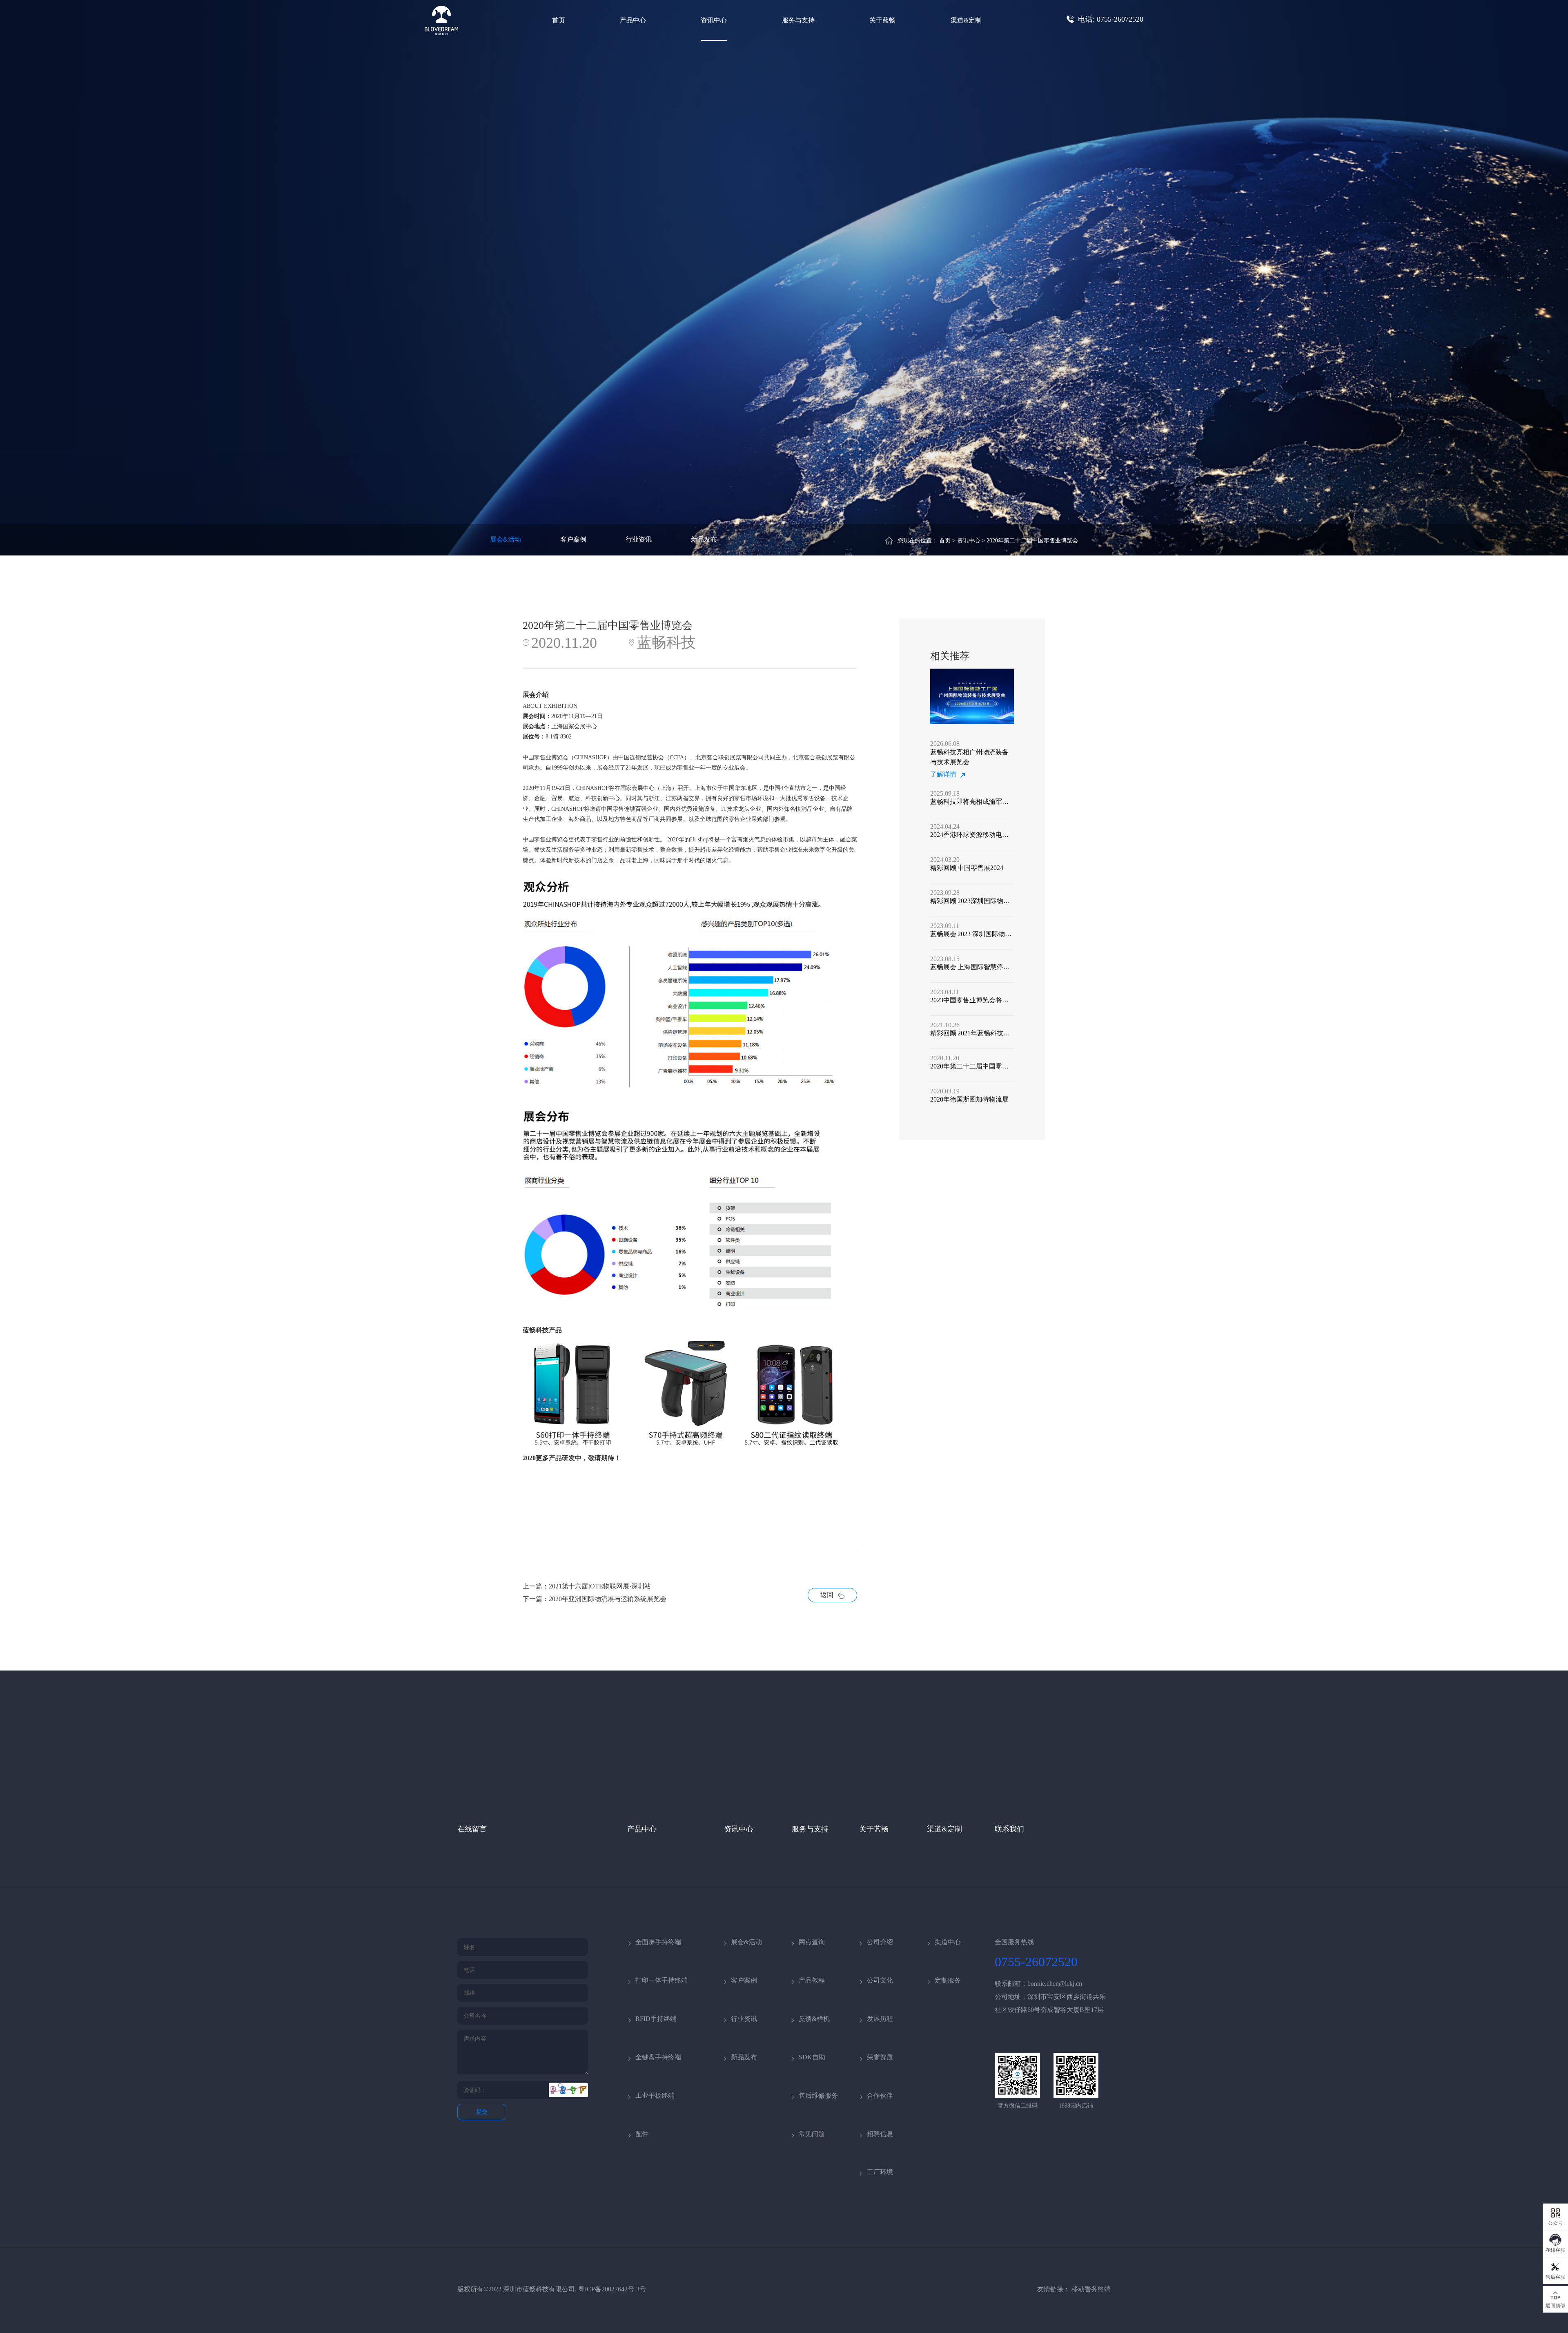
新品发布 (704, 539)
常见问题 (812, 2134)
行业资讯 (639, 539)
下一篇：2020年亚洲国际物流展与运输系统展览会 (595, 1599)
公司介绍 (880, 1942)
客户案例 (573, 539)
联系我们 (1009, 1829)
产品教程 (812, 1980)
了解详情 (943, 774)
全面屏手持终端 (658, 1942)
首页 (559, 20)
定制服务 (948, 1980)
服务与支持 (798, 20)
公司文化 (880, 1980)
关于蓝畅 (882, 20)
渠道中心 (948, 1942)
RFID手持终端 (656, 2019)
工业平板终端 (655, 2095)
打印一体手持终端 (661, 1980)
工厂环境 (880, 2172)
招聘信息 (880, 2134)
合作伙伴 (880, 2095)
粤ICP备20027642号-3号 (612, 2289)
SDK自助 (812, 2057)
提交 (482, 2112)
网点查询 (812, 1942)
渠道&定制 (966, 20)
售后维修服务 (818, 2095)
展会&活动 (506, 539)
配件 (642, 2134)
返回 (827, 1595)
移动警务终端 (1091, 2289)
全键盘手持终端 (658, 2057)
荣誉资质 (880, 2057)
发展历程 (880, 2019)
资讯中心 (714, 20)
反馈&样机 (814, 2019)
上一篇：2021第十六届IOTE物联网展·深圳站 (587, 1586)
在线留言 (472, 1829)
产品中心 (633, 20)
